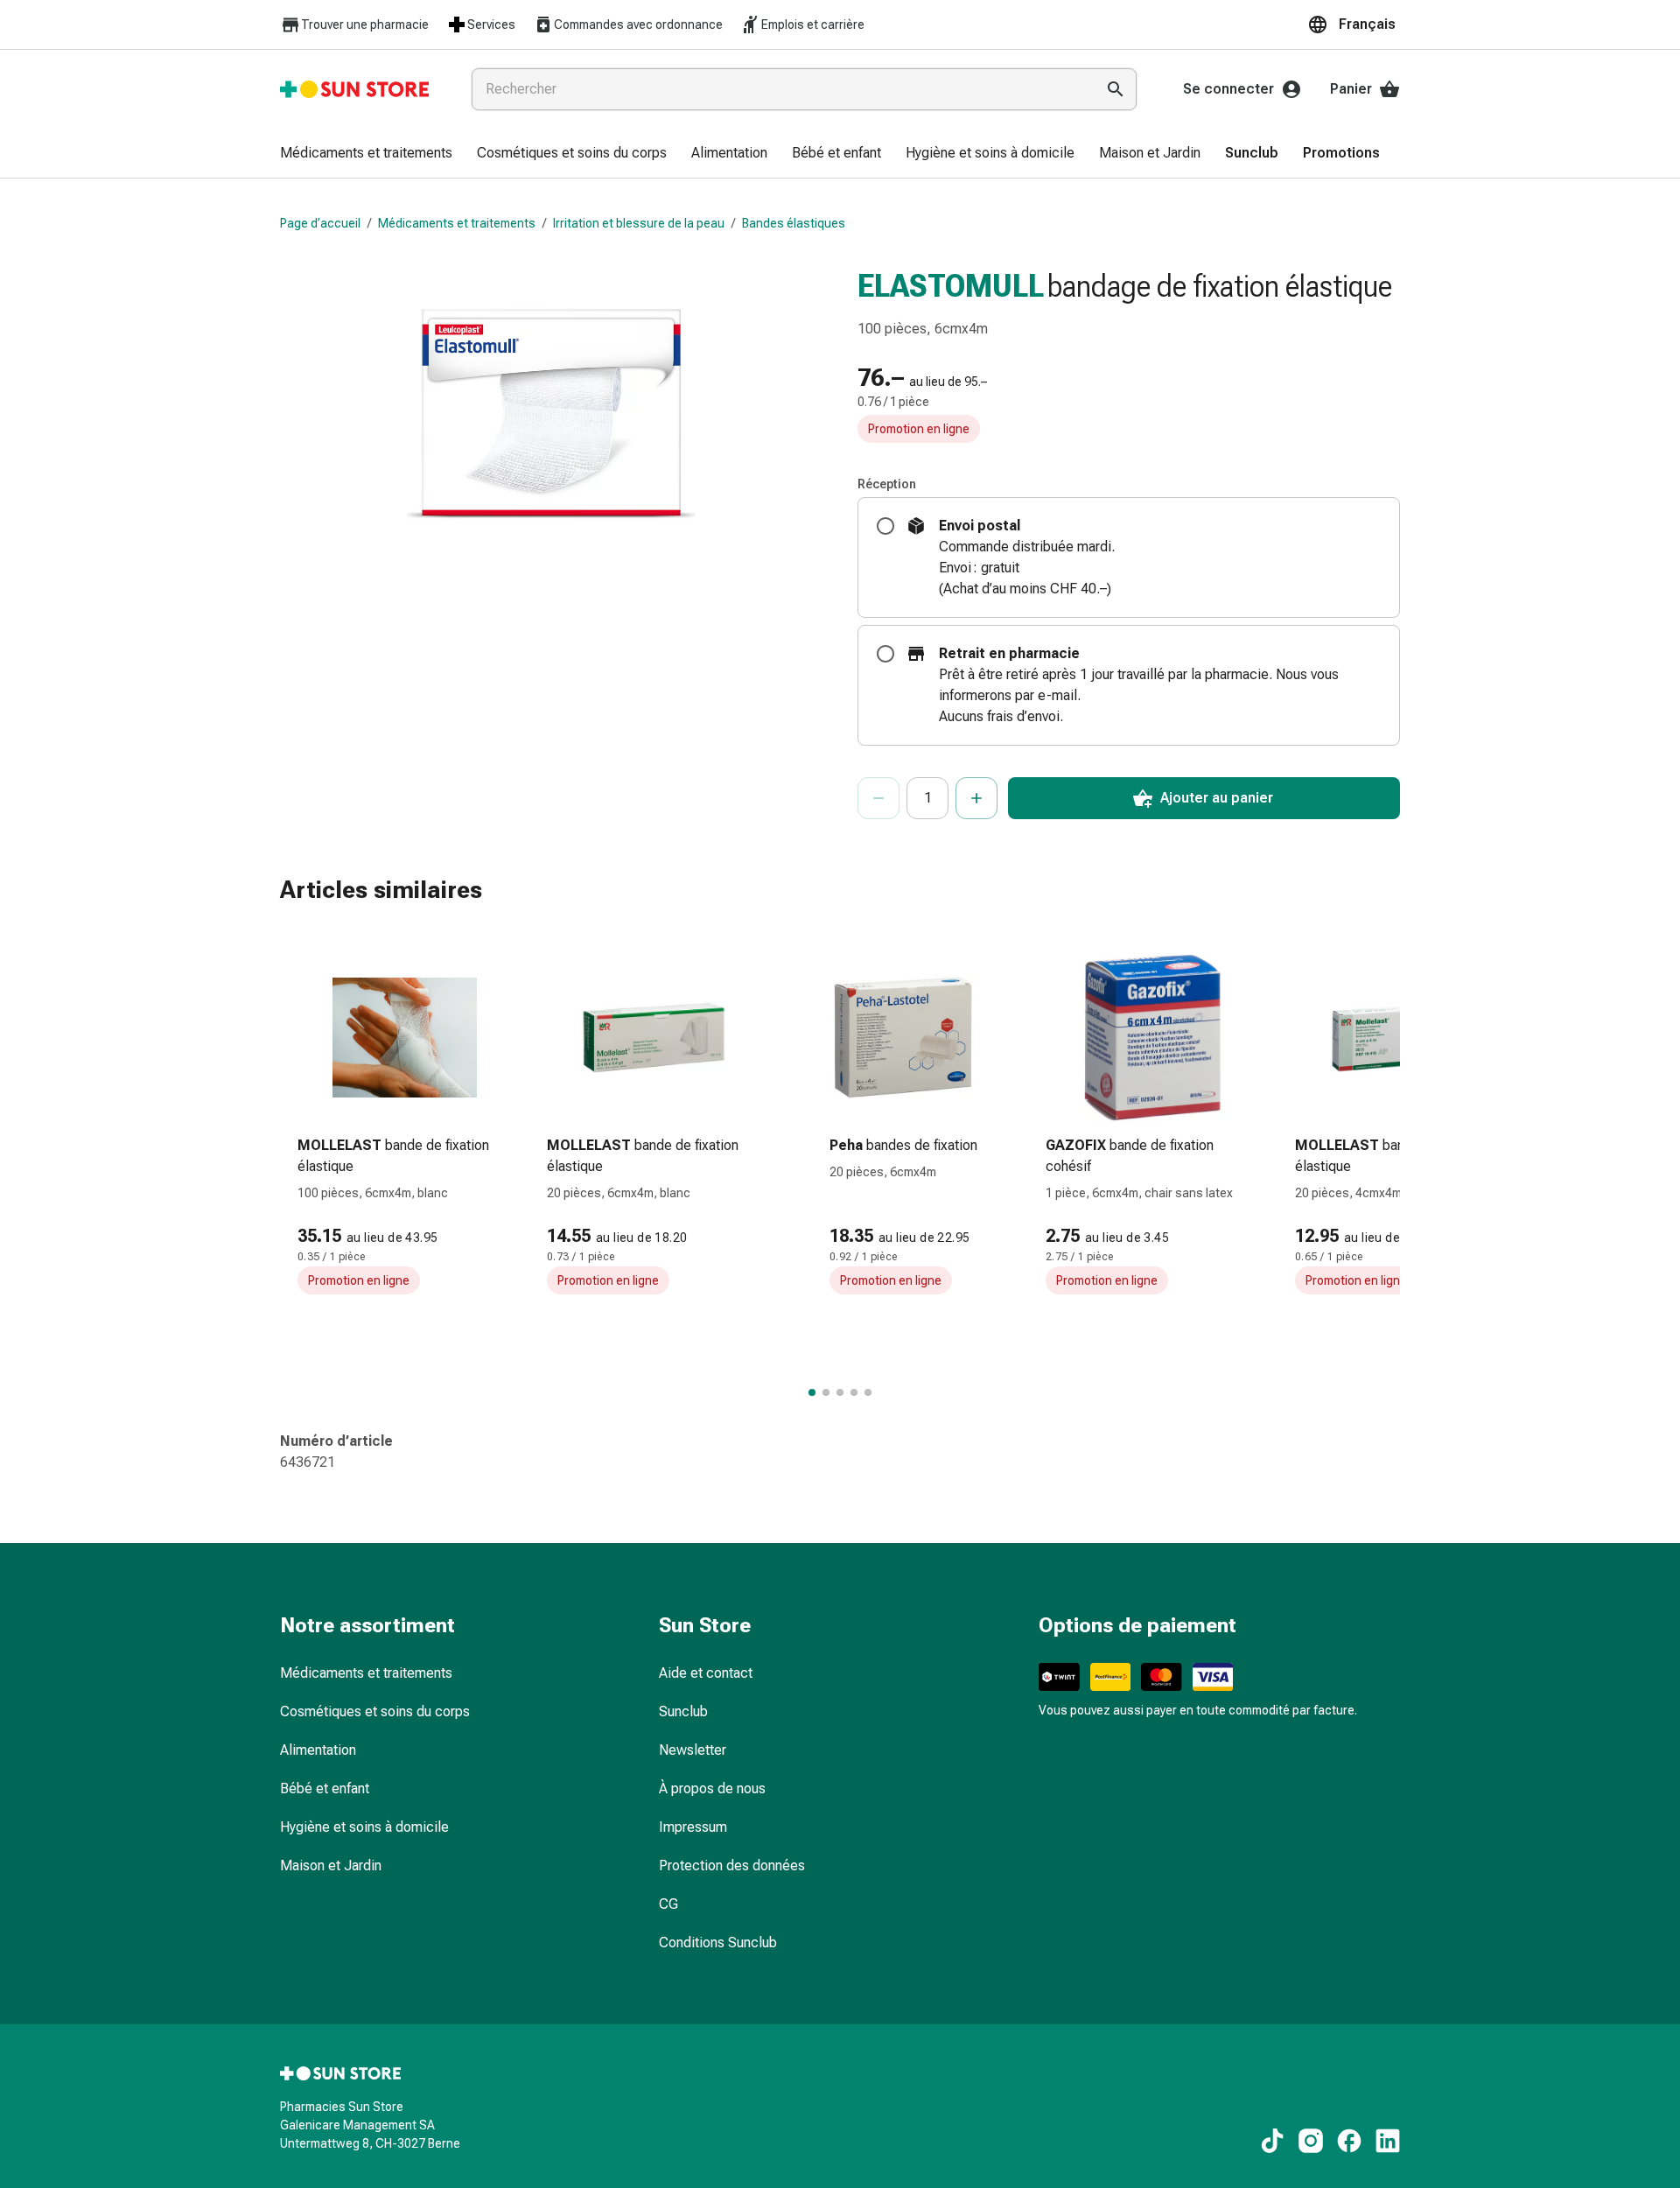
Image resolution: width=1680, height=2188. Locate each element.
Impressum (693, 1827)
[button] (1354, 25)
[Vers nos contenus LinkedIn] (1388, 2141)
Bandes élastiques (794, 223)
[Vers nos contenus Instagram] (1311, 2141)
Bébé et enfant (325, 1788)
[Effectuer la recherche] (1116, 89)
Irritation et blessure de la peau (639, 223)
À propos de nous (712, 1788)
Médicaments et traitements (457, 223)
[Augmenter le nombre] (976, 798)
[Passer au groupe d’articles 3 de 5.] (840, 1392)
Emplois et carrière (813, 25)
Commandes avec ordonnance (638, 25)
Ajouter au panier (1217, 798)
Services (491, 25)
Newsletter (693, 1750)
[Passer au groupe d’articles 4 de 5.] (854, 1392)
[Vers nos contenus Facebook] (1349, 2141)
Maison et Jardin (331, 1865)
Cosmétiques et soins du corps (375, 1711)
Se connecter (1228, 89)
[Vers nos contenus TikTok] (1272, 2141)
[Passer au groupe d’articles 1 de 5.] (812, 1392)
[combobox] (780, 89)
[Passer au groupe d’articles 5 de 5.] (868, 1392)
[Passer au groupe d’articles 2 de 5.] (826, 1392)
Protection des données (732, 1865)
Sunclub (683, 1711)
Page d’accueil (320, 223)
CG (668, 1904)
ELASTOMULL (951, 286)
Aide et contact (706, 1673)
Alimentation (318, 1750)
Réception (887, 484)
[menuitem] (366, 154)
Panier (1351, 89)
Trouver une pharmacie (365, 25)
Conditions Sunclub (718, 1943)
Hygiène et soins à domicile (364, 1827)
